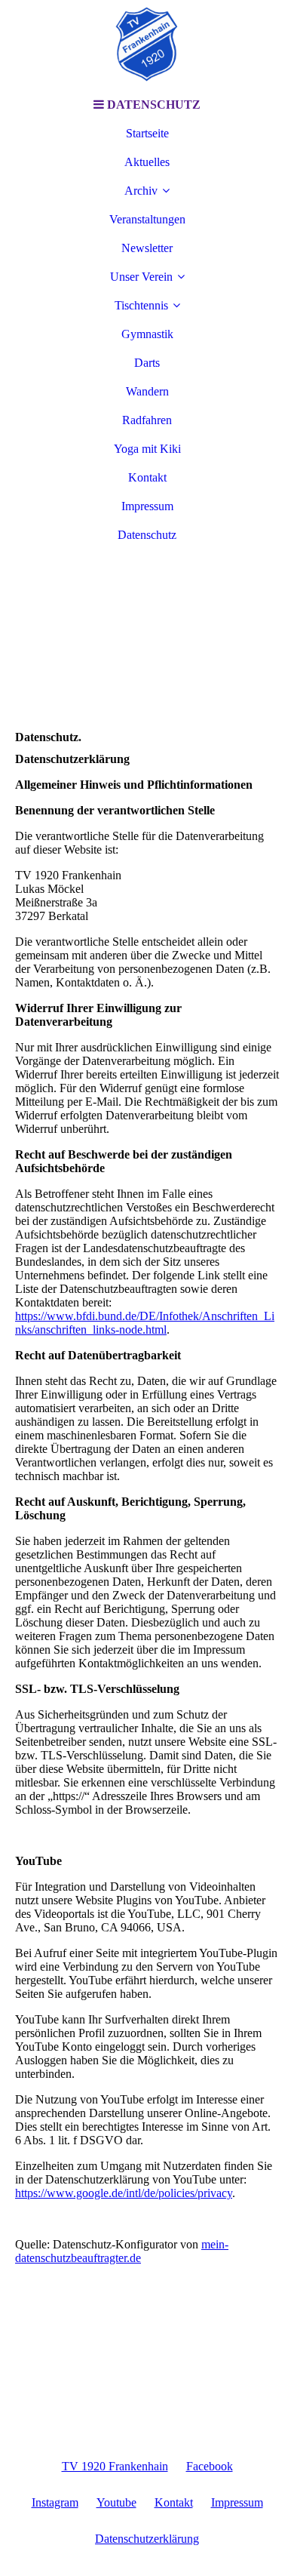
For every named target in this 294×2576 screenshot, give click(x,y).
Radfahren (147, 420)
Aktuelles (147, 162)
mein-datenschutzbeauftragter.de (122, 2251)
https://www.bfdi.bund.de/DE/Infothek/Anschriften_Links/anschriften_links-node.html (145, 1323)
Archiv (141, 191)
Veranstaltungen (147, 219)
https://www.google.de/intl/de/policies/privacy (124, 2193)
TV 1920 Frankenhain (115, 2466)
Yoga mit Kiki (147, 449)
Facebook (210, 2466)
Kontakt (147, 477)
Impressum (147, 506)
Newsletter (147, 248)
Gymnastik (147, 334)
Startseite (147, 133)
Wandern (147, 391)
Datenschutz (147, 535)
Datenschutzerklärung (147, 2539)
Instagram (55, 2502)
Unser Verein (141, 277)
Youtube (116, 2502)
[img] (147, 45)
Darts (147, 363)
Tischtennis (141, 305)
